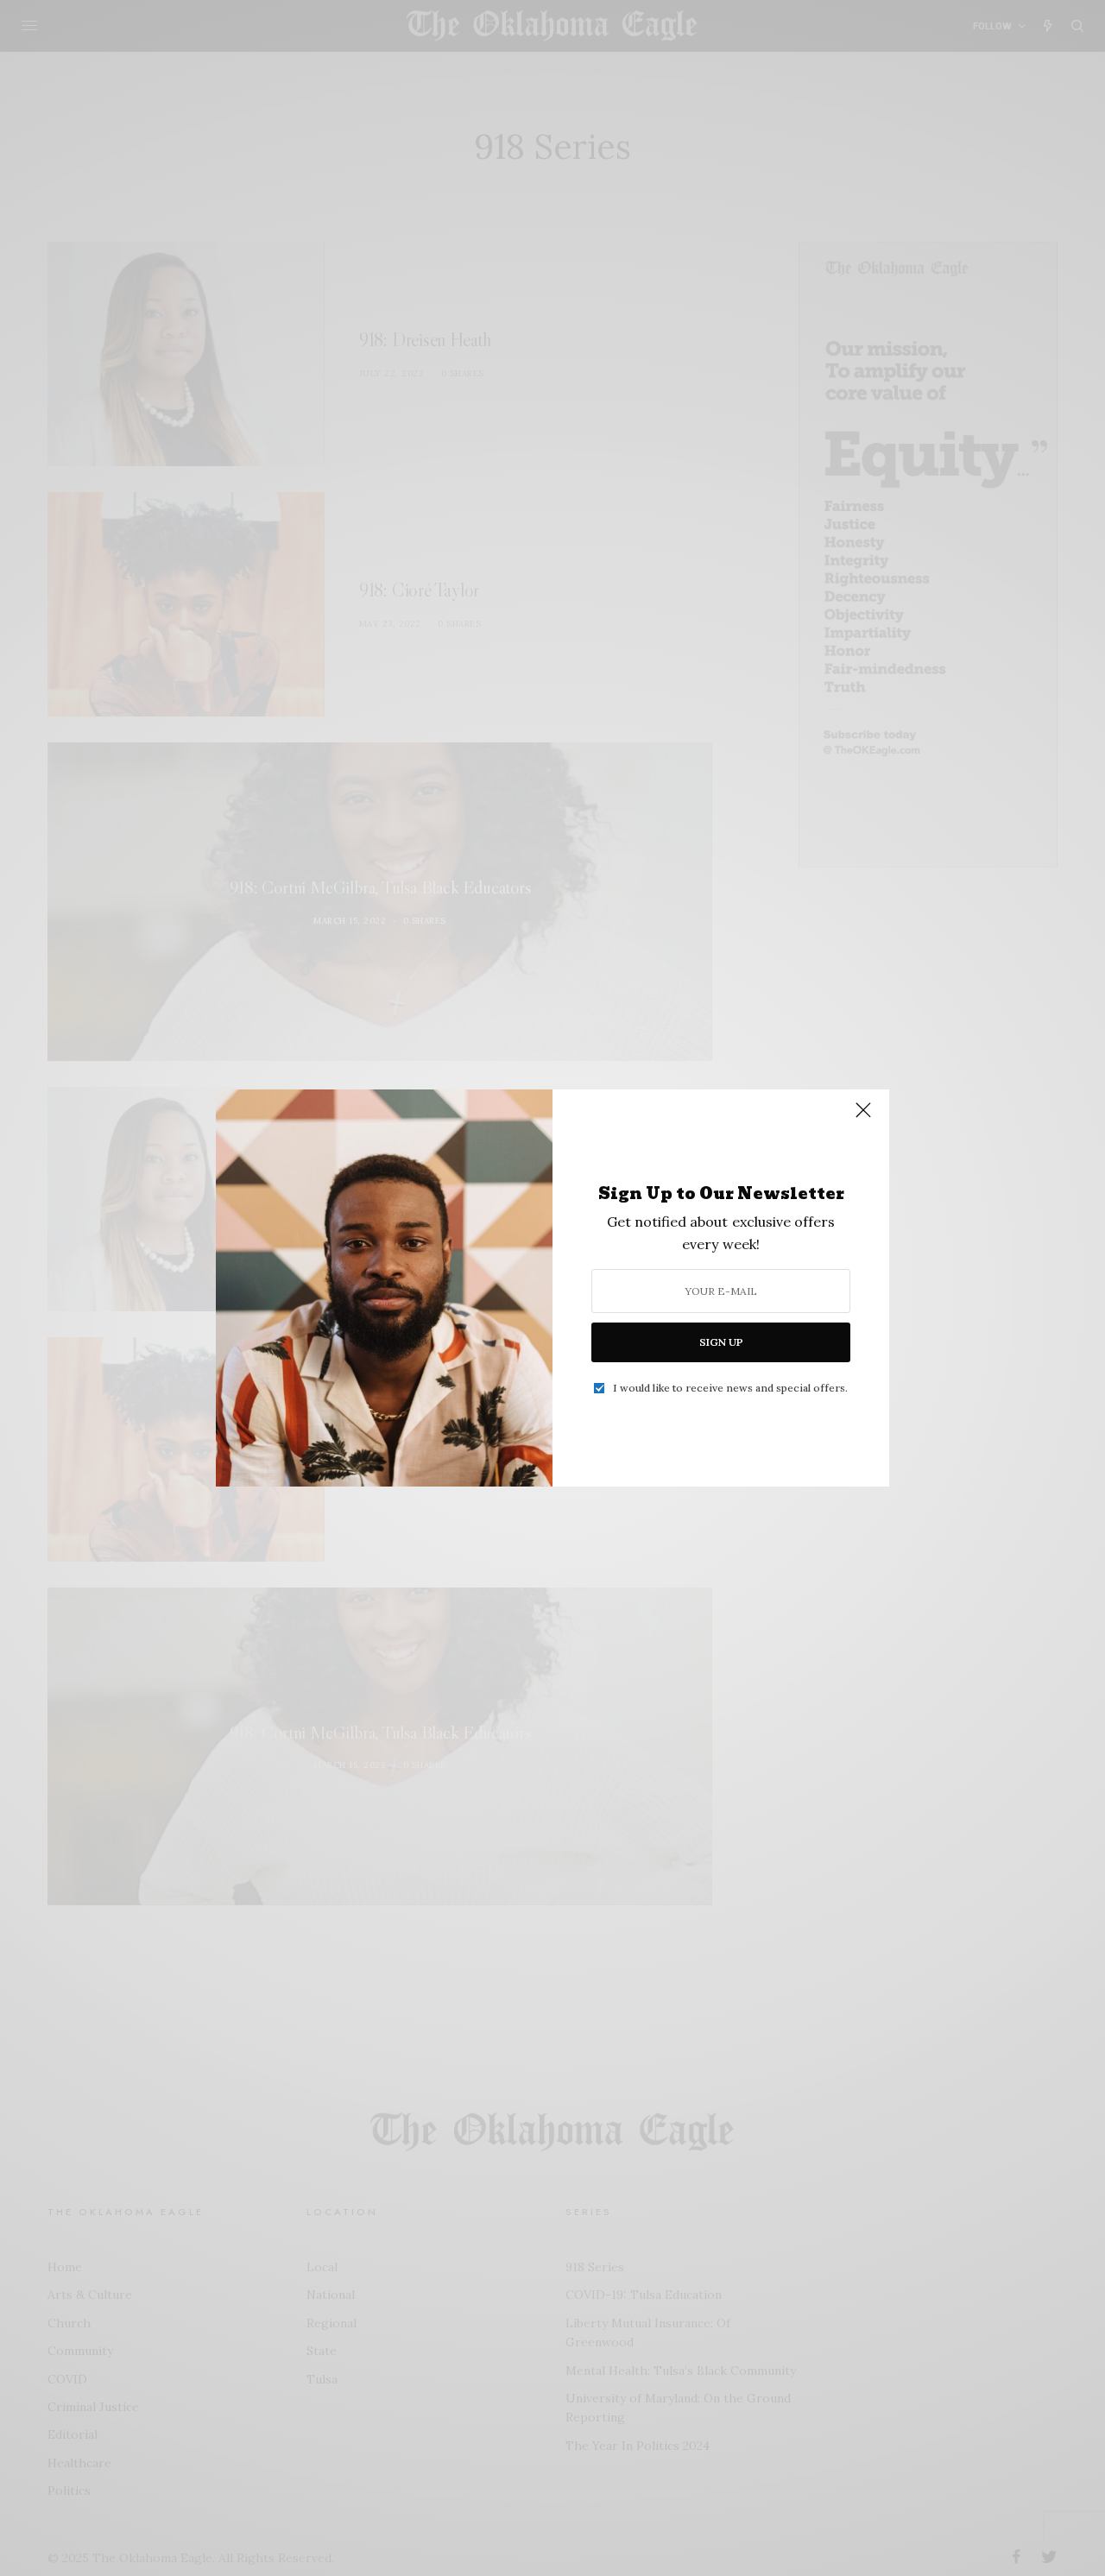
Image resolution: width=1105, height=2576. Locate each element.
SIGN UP (721, 1342)
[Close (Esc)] (863, 1117)
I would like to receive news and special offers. (730, 1388)
